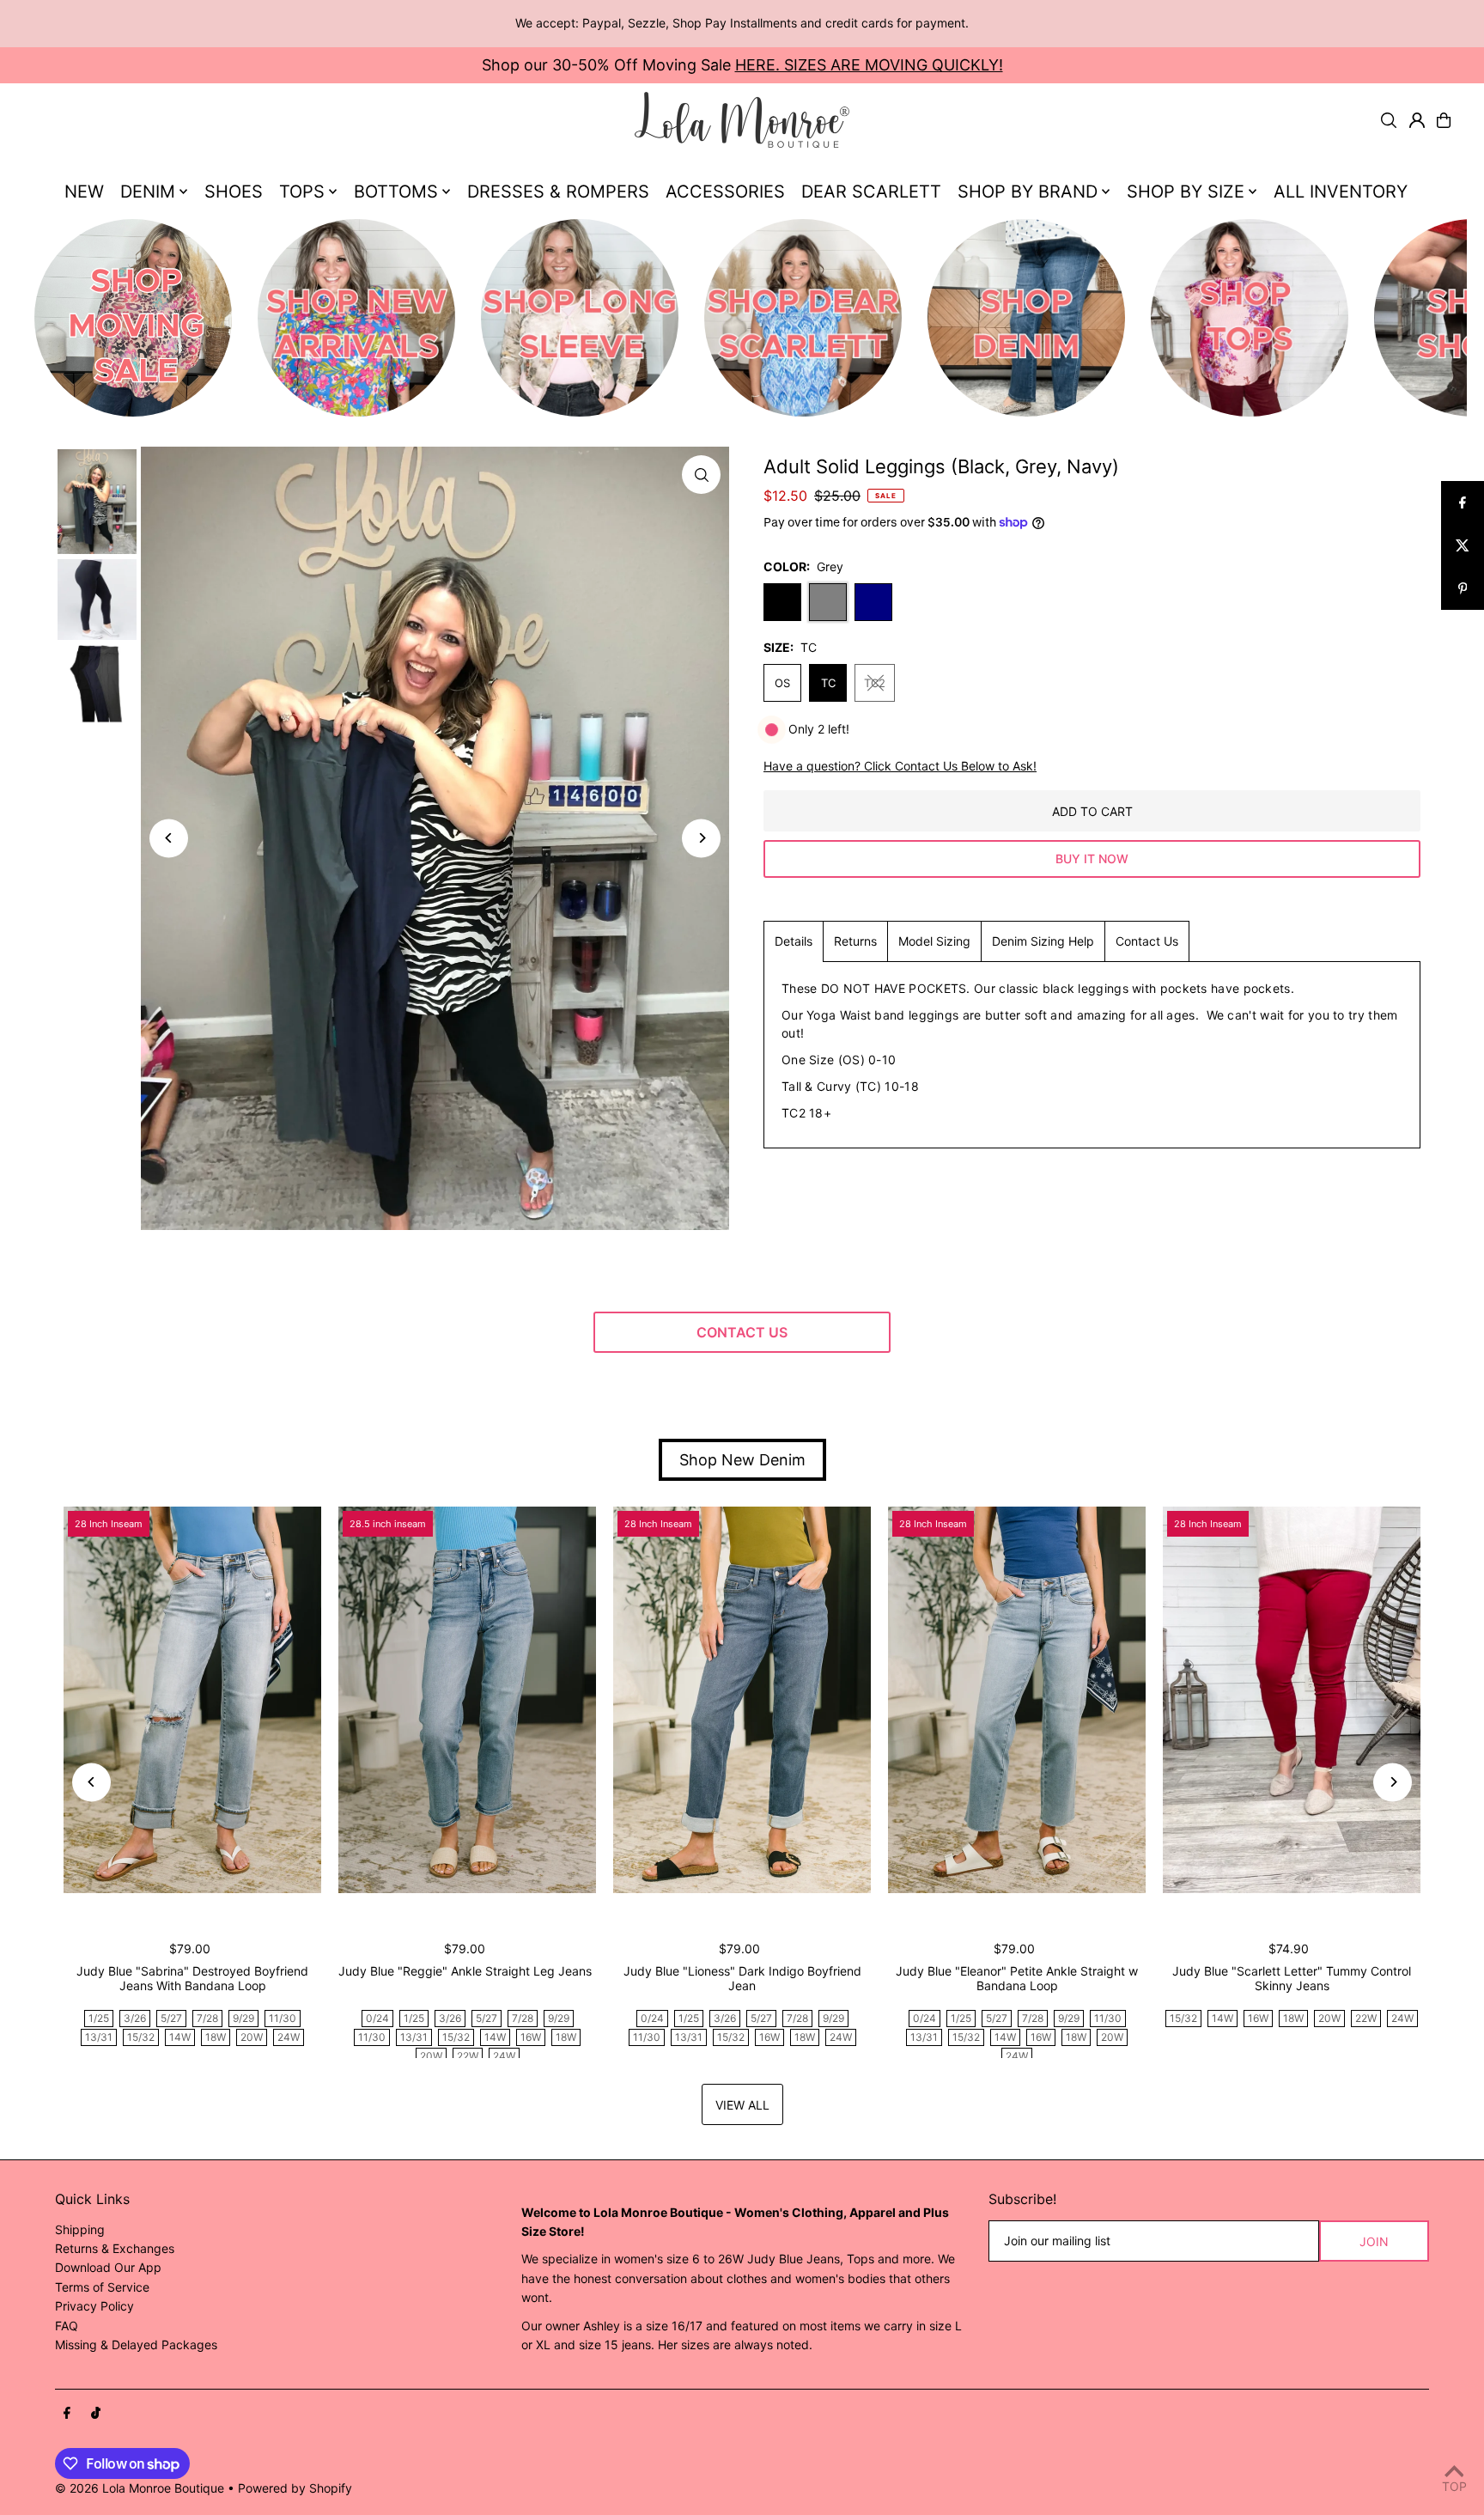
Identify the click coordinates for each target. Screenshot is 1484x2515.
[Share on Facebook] (1463, 502)
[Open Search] (1389, 120)
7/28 (207, 2018)
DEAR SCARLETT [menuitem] (871, 192)
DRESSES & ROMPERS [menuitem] (558, 192)
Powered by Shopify (295, 2488)
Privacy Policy (94, 2306)
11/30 (283, 2018)
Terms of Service (102, 2287)
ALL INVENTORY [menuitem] (1341, 192)
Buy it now (1092, 859)
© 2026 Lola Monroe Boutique (140, 2488)
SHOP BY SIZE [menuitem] (1186, 192)
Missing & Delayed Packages (136, 2344)
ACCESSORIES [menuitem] (725, 192)
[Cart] (1444, 120)
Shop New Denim (742, 1460)
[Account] (1417, 120)
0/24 (377, 2018)
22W (468, 2056)
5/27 (171, 2018)
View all (742, 2105)
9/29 (243, 2018)
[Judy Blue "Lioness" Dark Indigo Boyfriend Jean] (742, 1700)
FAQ (67, 2326)
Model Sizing (934, 941)
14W (180, 2037)
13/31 (99, 2037)
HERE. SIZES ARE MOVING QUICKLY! (869, 65)
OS (782, 683)
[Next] (701, 838)
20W (252, 2037)
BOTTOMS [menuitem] (396, 192)
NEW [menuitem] (84, 192)
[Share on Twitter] (1463, 545)
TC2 (875, 683)
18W (216, 2037)
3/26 (135, 2018)
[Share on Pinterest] (1463, 588)
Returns (855, 941)
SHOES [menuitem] (234, 192)
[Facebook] (67, 2414)
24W (289, 2037)
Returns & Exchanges (115, 2248)
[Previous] (169, 838)
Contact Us (1147, 941)
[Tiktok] (96, 2414)
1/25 (99, 2018)
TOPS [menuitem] (302, 192)
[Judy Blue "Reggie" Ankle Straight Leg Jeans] (467, 1700)
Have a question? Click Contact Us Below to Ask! (900, 766)
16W (531, 2037)
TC (828, 683)
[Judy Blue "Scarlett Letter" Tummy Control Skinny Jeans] (1292, 1700)
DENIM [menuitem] (148, 192)
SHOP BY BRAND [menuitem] (1028, 192)
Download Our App (108, 2267)
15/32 (141, 2037)
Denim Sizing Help (1043, 941)
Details (794, 941)
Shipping (80, 2229)
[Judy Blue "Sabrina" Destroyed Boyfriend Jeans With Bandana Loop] (192, 1700)
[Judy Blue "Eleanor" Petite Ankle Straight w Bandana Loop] (1017, 1700)
